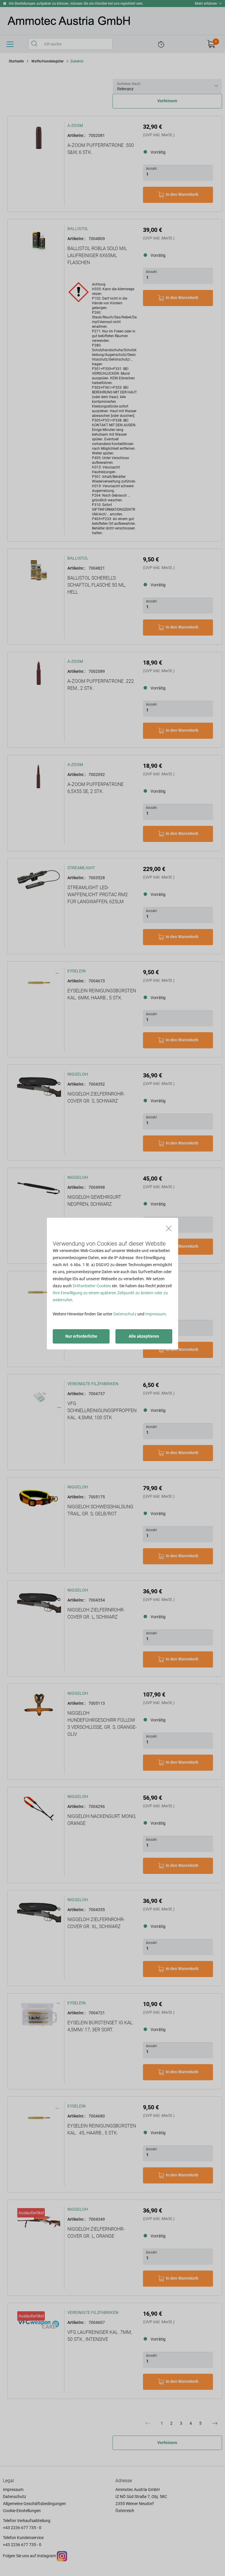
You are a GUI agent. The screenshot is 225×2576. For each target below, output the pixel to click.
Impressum (156, 1314)
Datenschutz (125, 1314)
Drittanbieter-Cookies (92, 1286)
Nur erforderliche (81, 1336)
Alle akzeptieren (144, 1336)
